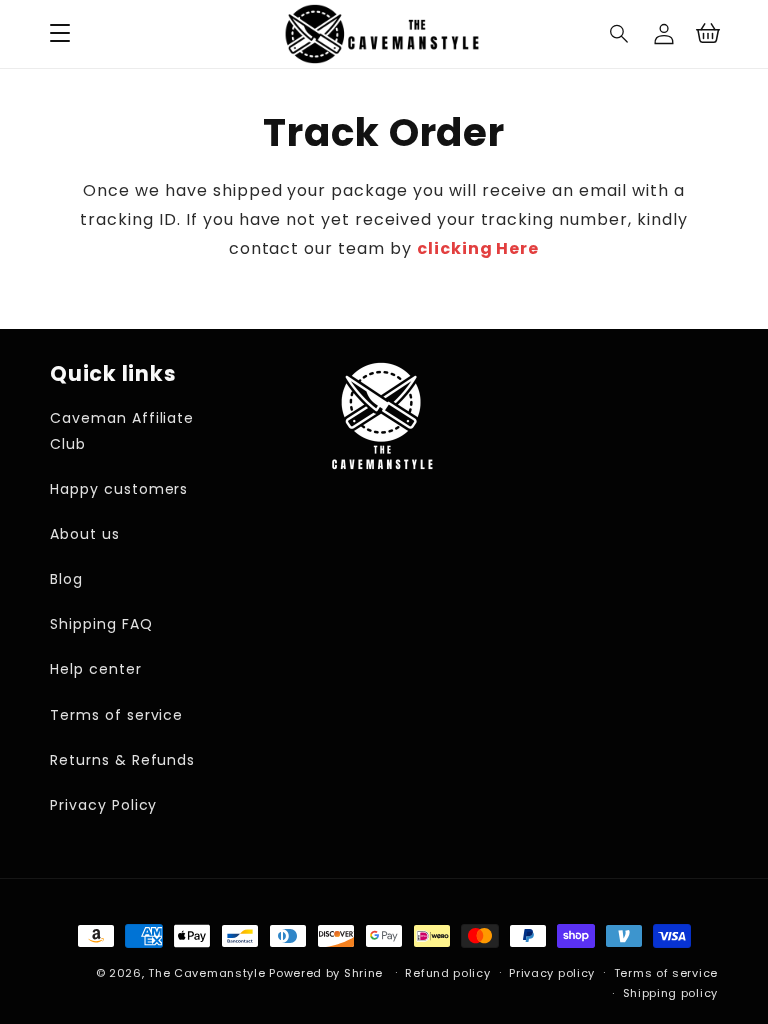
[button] (620, 34)
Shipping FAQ (101, 624)
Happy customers (119, 489)
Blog (66, 579)
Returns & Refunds (122, 760)
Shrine (363, 973)
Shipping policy (671, 993)
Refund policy (447, 973)
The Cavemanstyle (206, 973)
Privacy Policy (103, 805)
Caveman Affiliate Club (122, 430)
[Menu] (60, 34)
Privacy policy (552, 973)
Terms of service (116, 715)
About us (85, 534)
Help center (96, 669)
